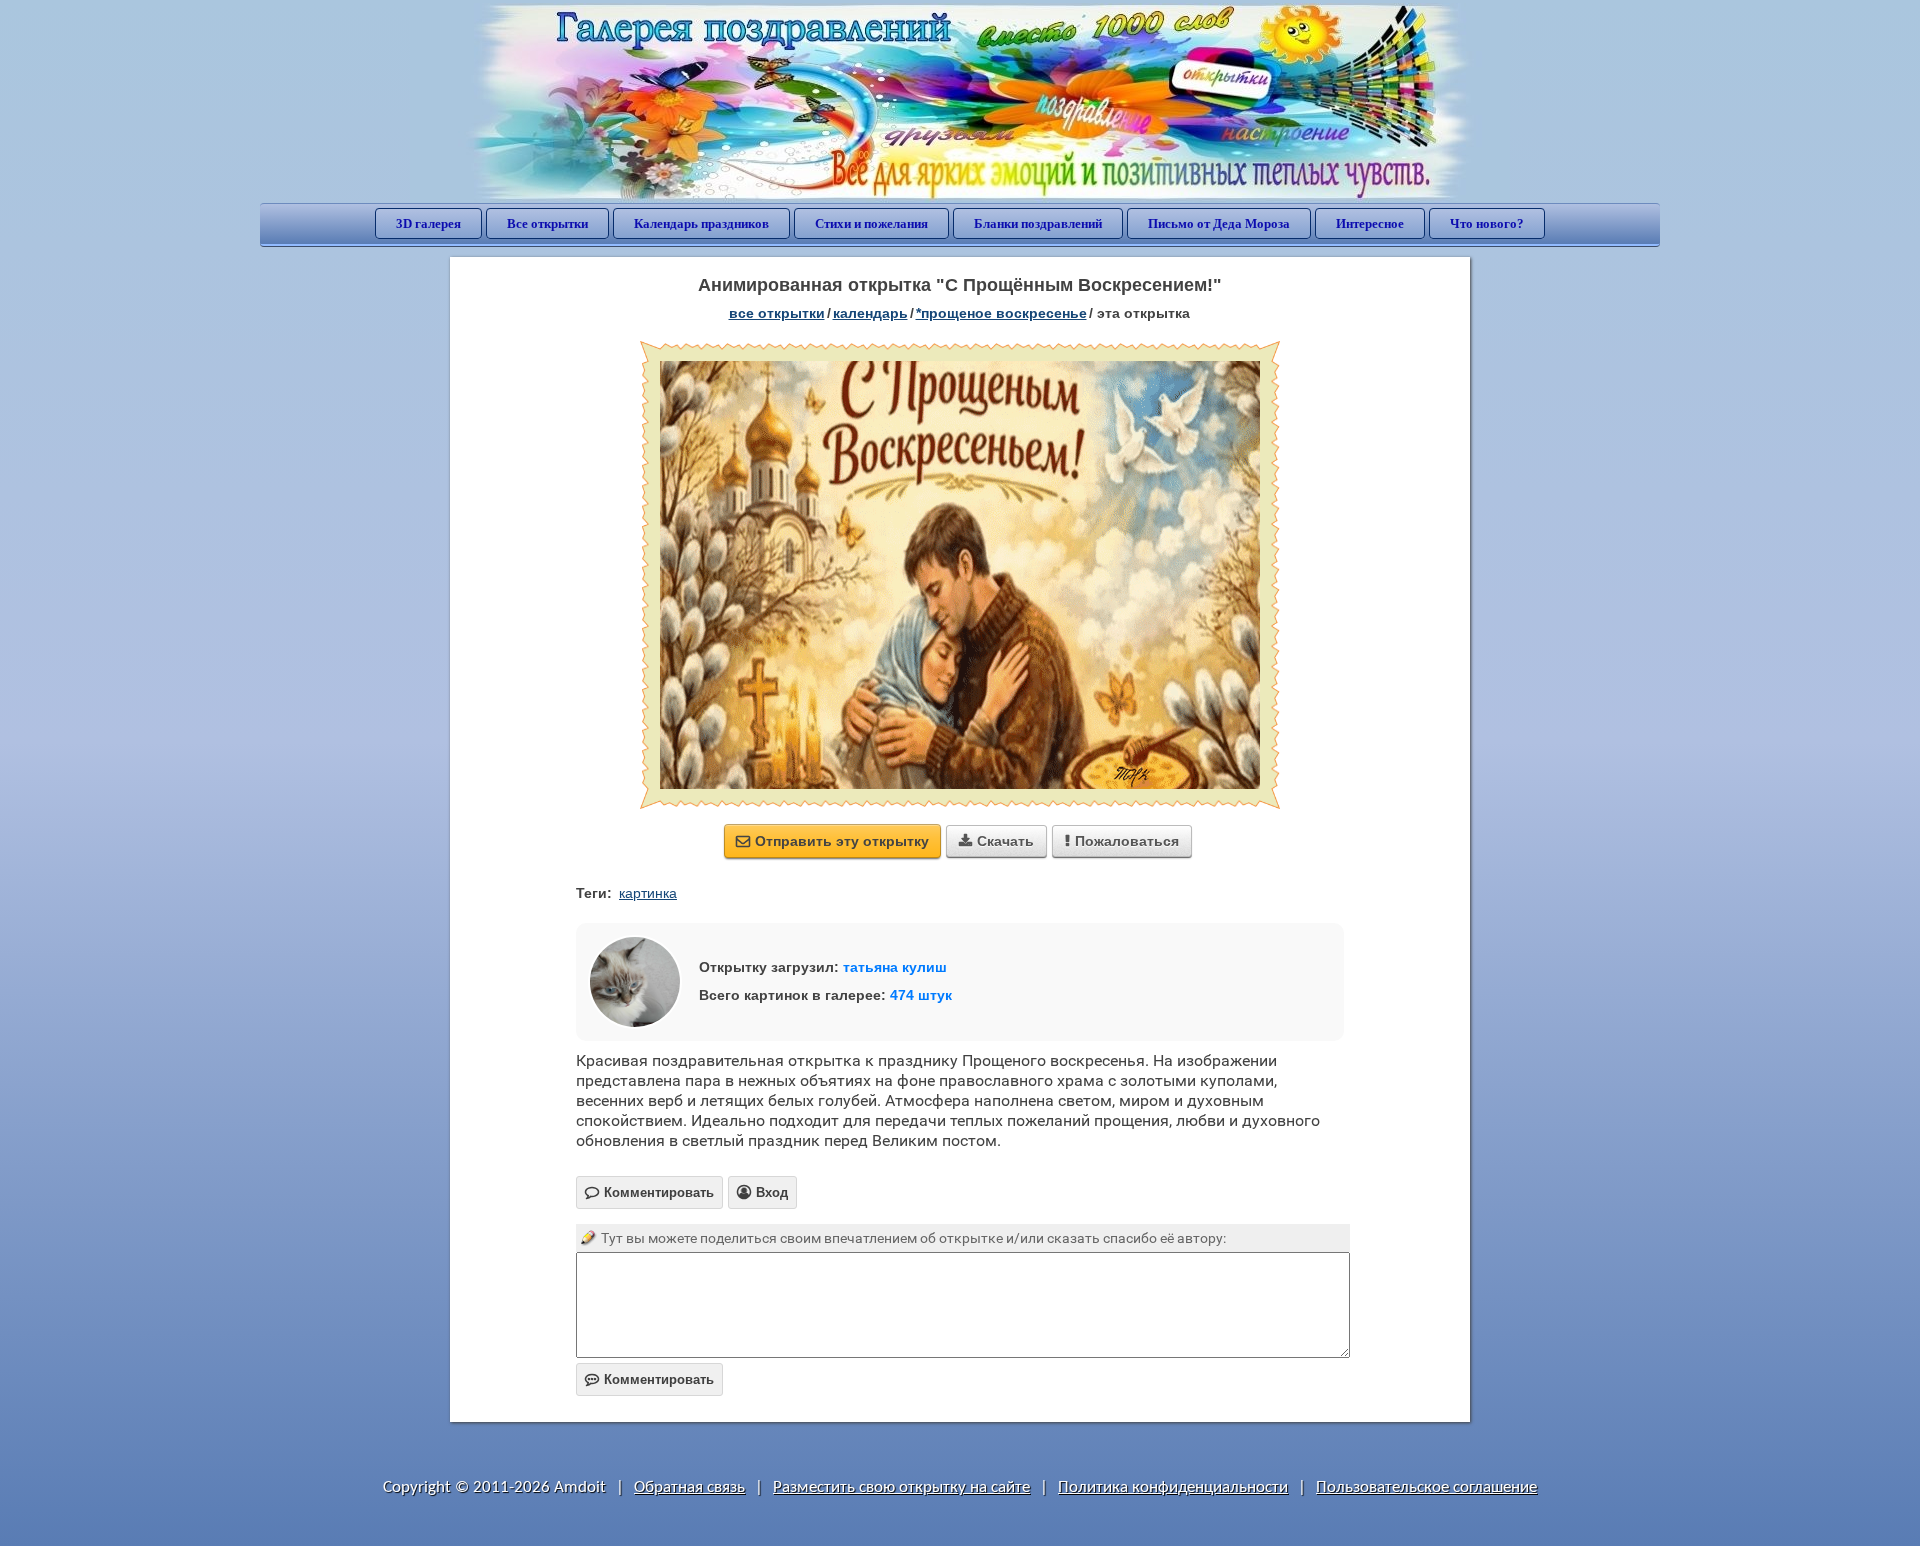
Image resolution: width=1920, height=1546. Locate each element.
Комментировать (649, 1379)
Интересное (1370, 223)
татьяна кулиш (895, 967)
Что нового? (1487, 223)
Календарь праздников (701, 223)
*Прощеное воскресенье (1001, 313)
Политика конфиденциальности (1173, 1487)
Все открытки (547, 223)
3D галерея (428, 223)
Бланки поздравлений (1038, 223)
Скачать (996, 841)
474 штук (921, 995)
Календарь (870, 313)
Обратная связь (689, 1487)
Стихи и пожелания (871, 223)
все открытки (777, 313)
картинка (648, 893)
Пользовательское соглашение (1426, 1487)
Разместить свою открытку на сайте (901, 1487)
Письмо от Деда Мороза (1219, 223)
